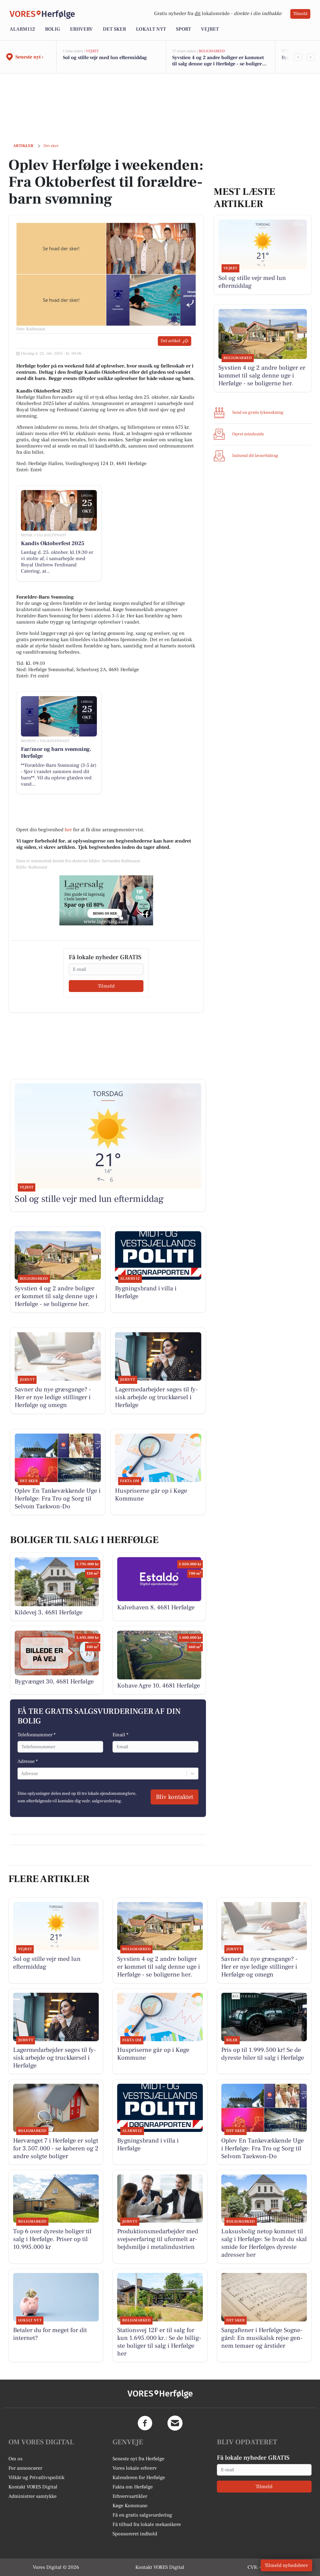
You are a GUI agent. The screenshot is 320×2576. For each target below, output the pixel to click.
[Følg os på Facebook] (145, 2423)
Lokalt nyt (151, 29)
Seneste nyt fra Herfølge (138, 2459)
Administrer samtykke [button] (32, 2496)
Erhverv (81, 29)
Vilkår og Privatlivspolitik (36, 2477)
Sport (183, 29)
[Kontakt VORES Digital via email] (175, 2423)
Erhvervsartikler (130, 2496)
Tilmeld (300, 14)
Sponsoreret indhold (135, 2534)
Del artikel (170, 341)
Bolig (52, 29)
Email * (120, 1735)
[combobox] (22, 1774)
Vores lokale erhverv (135, 2468)
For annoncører (25, 2468)
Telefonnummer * (37, 1735)
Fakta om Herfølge (133, 2487)
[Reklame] (106, 900)
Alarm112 (22, 29)
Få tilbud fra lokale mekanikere (147, 2524)
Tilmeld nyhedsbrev (286, 2565)
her (68, 830)
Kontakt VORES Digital (33, 2487)
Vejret (210, 29)
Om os (15, 2459)
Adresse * (28, 1761)
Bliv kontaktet (175, 1797)
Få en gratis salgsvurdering (142, 2515)
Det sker (114, 29)
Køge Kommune (130, 2506)
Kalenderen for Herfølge (139, 2477)
